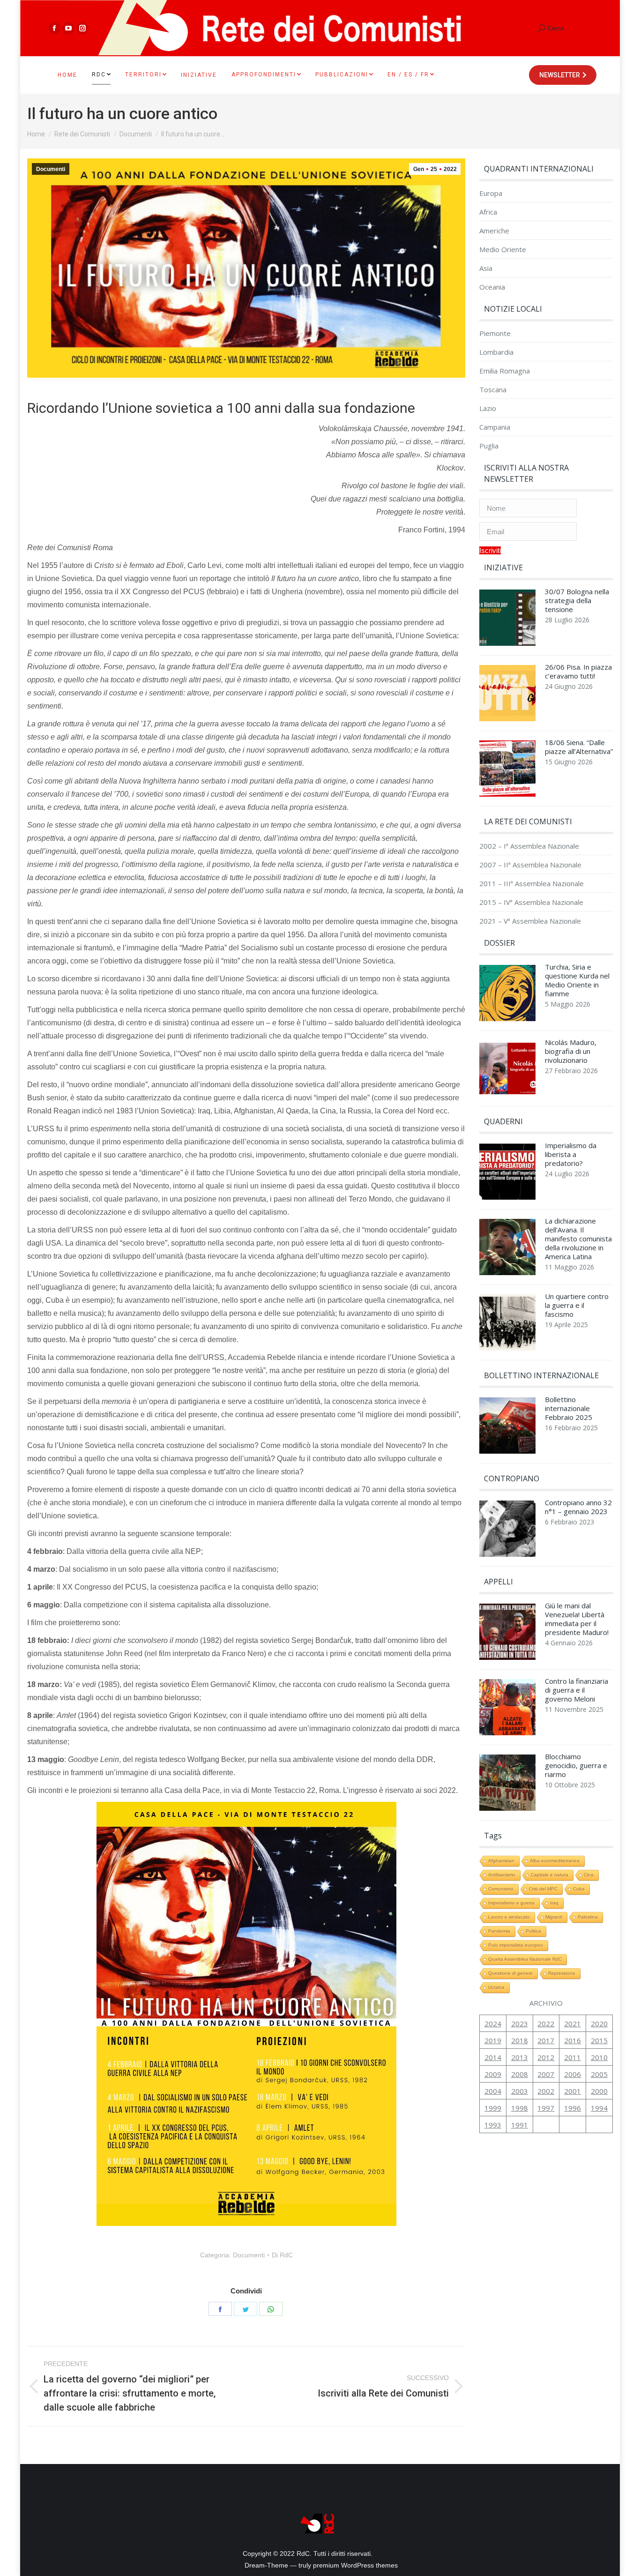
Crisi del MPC (543, 1889)
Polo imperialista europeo (516, 1945)
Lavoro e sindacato (509, 1917)
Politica (533, 1931)
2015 (599, 2040)
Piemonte (495, 333)
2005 (599, 2074)
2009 (493, 2074)
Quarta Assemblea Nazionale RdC (525, 1959)
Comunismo (501, 1889)
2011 (573, 2057)
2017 (546, 2040)
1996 (573, 2108)
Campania (495, 427)
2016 (573, 2040)
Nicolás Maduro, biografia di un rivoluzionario (571, 1051)
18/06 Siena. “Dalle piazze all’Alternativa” (579, 747)
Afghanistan (501, 1861)
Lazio (488, 408)
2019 (493, 2040)
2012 (546, 2057)
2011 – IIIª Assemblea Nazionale (532, 884)
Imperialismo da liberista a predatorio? (571, 1154)
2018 (520, 2040)
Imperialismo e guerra (511, 1903)
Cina (589, 1875)
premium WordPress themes (355, 2565)
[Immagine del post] (507, 620)
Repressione (562, 1973)
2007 (546, 2074)
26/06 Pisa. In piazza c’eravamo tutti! (578, 672)
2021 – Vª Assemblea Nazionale (530, 921)
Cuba (579, 1889)
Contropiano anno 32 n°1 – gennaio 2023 (578, 1507)
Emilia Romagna (505, 371)
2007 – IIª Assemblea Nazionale (530, 865)
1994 (599, 2108)
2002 (546, 2091)
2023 (520, 2023)
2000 (599, 2091)
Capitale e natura (550, 1875)
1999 (493, 2108)
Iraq (554, 1903)
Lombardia (496, 352)
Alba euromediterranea (555, 1861)
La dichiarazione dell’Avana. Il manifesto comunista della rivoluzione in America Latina (578, 1239)
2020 (599, 2023)
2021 (573, 2023)
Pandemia (499, 1931)
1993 (493, 2125)
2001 (573, 2091)
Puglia (489, 446)
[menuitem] (67, 75)
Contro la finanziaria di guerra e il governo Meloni (577, 1690)
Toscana (493, 390)
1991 (520, 2125)
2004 (493, 2091)
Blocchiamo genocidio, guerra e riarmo (576, 1766)
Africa (488, 212)
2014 (493, 2057)
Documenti (51, 169)
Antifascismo (502, 1875)
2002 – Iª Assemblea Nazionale (529, 846)
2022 (546, 2023)
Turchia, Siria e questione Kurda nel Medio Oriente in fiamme (577, 980)
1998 (520, 2108)
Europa (491, 193)
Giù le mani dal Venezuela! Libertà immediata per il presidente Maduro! (577, 1619)
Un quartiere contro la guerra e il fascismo (577, 1305)
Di (282, 2255)
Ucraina (496, 1987)
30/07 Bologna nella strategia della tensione (577, 601)
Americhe (494, 231)
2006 (573, 2074)
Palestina (588, 1917)
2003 (520, 2091)
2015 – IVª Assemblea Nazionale (531, 902)
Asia (486, 268)
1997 (546, 2108)
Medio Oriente (503, 250)
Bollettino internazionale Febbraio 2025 (569, 1408)
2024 (493, 2023)
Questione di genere (510, 1973)
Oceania (492, 287)
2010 (599, 2057)
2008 (520, 2074)
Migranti (554, 1917)
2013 (520, 2057)
